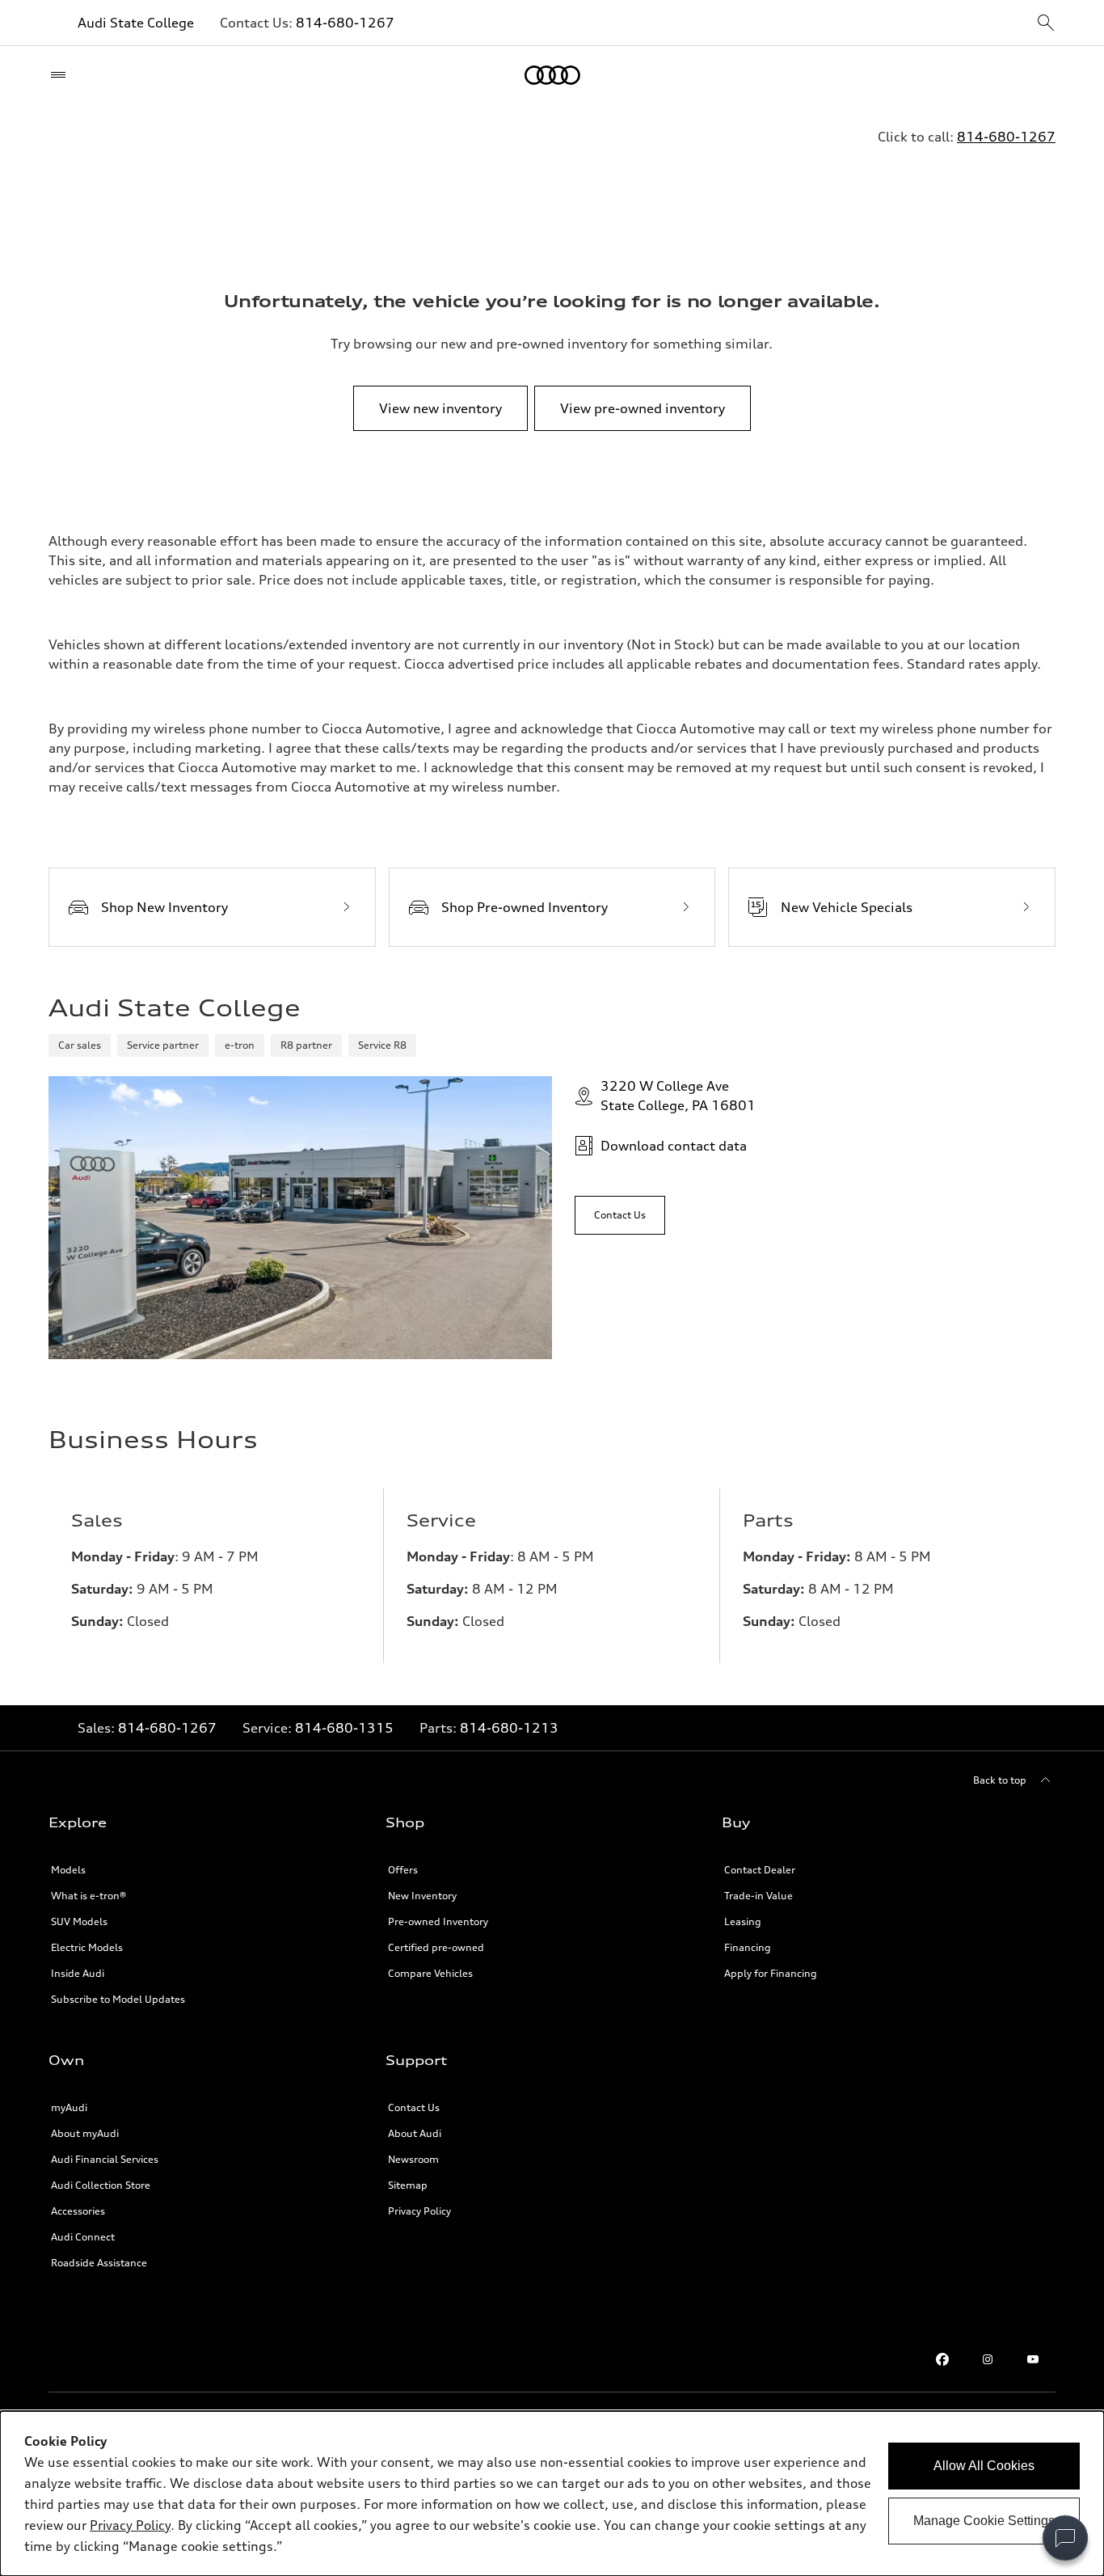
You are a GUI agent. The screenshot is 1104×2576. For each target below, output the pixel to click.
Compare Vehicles (430, 1973)
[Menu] (62, 75)
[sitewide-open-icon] (1046, 24)
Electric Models (87, 1947)
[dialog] (552, 2494)
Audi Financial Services (105, 2159)
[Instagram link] (988, 2359)
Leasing (743, 1921)
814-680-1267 (345, 23)
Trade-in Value (758, 1896)
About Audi (415, 2133)
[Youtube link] (1033, 2359)
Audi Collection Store (101, 2185)
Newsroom (413, 2159)
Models (68, 1870)
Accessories (78, 2211)
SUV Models (79, 1921)
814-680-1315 (344, 1728)
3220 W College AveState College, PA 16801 (678, 1096)
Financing (748, 1947)
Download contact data (674, 1146)
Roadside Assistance (99, 2263)
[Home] (552, 75)
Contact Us (414, 2107)
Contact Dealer (760, 1870)
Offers (403, 1870)
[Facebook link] (942, 2359)
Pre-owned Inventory (438, 1921)
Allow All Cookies (984, 2466)
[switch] (1065, 2538)
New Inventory (422, 1896)
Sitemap (408, 2185)
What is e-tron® (88, 1896)
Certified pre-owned (436, 1947)
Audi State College (136, 23)
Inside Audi (78, 1973)
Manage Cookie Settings (984, 2521)
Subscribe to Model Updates (118, 1999)
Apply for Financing (771, 1973)
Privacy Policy (419, 2211)
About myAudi (85, 2133)
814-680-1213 (509, 1728)
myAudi (69, 2107)
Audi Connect (83, 2237)
